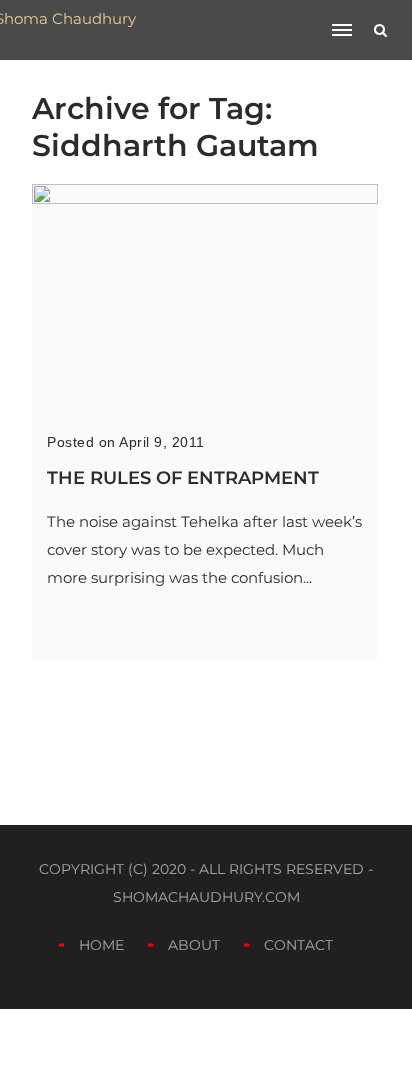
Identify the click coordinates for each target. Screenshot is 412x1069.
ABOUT (194, 945)
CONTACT (298, 945)
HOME (101, 945)
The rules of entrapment (183, 478)
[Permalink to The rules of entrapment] (205, 198)
